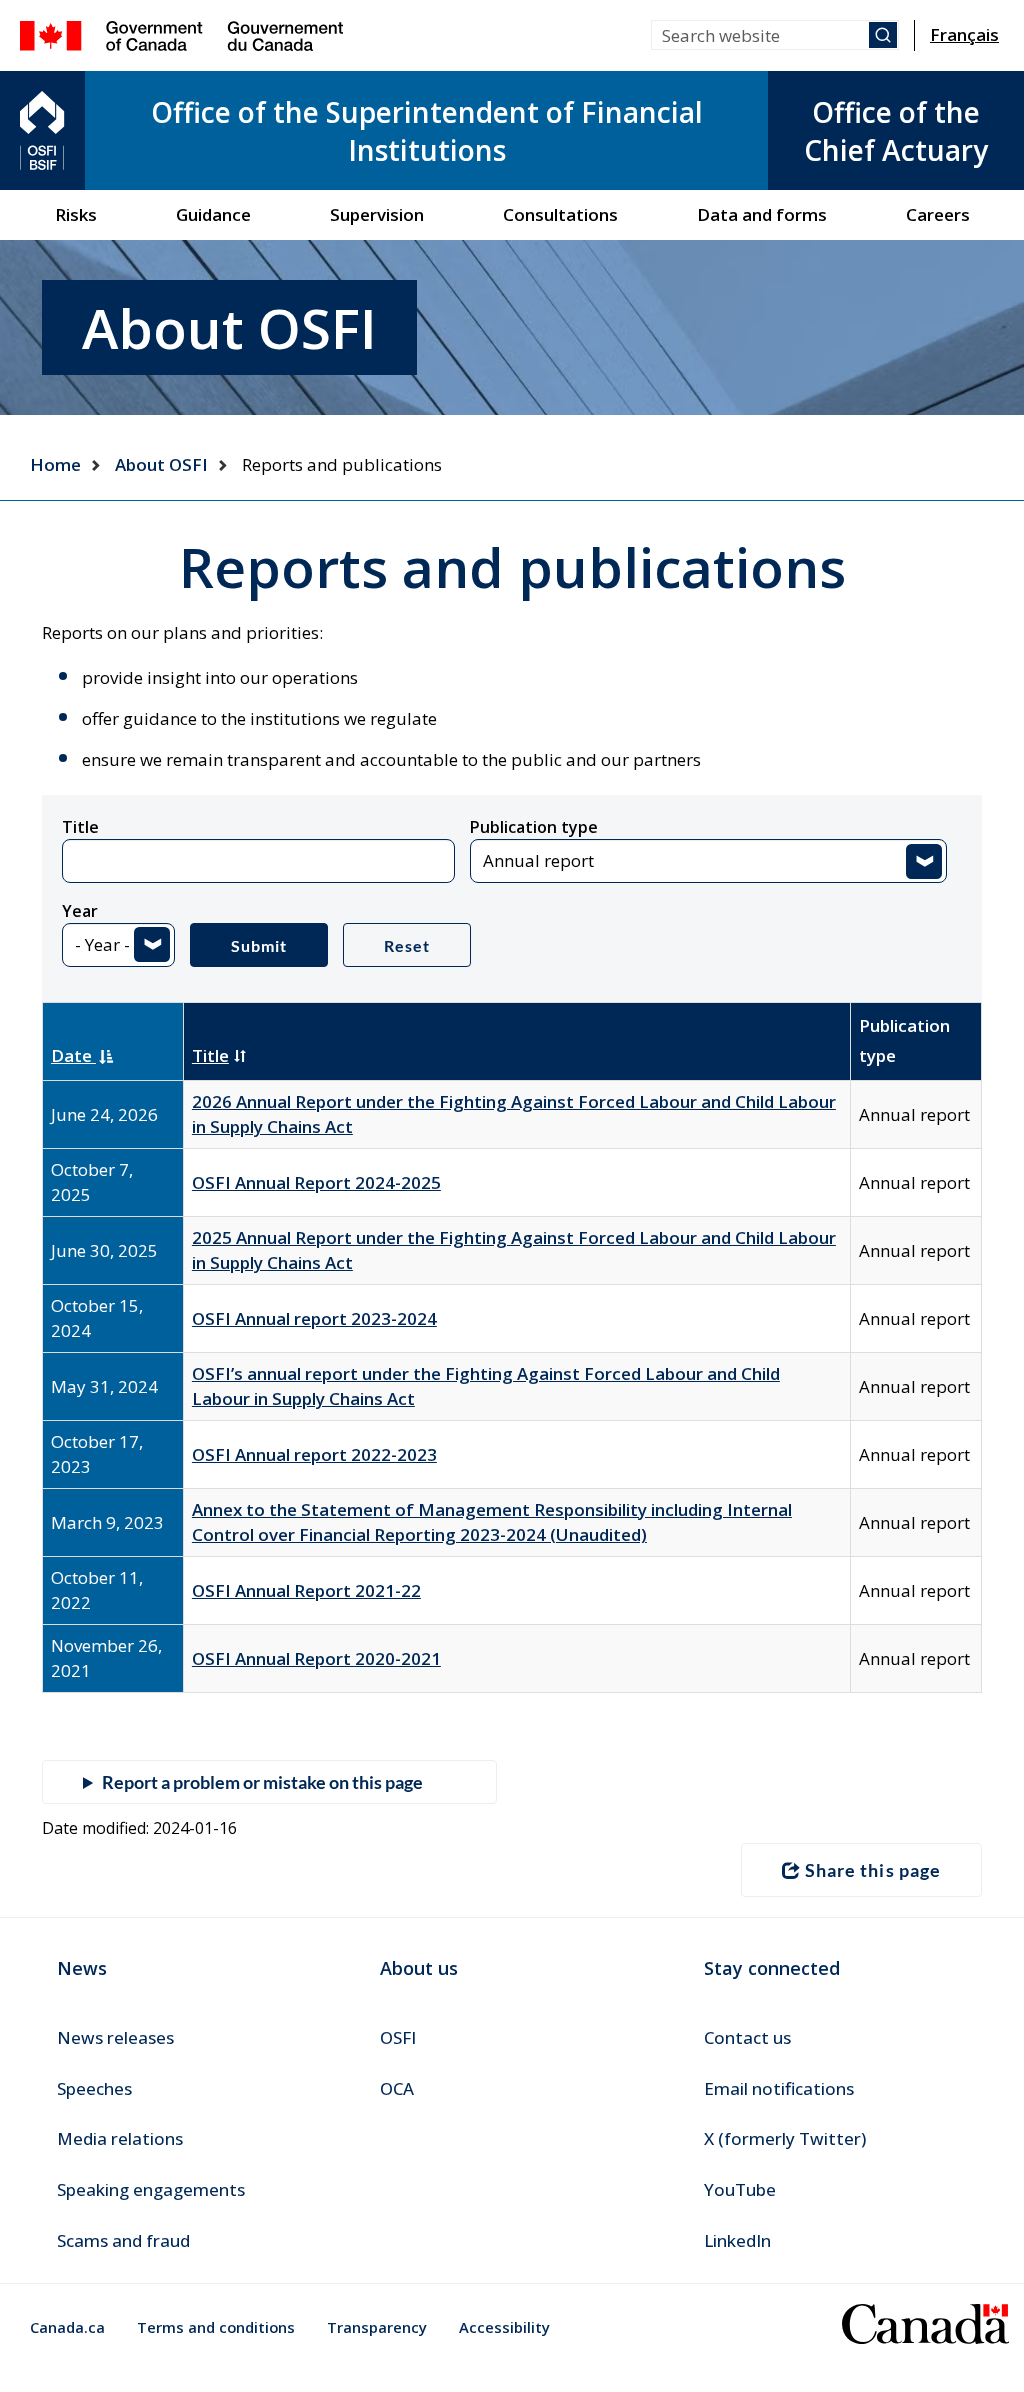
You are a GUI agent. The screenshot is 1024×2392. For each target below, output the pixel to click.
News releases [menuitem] (115, 2037)
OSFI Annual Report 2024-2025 (316, 1182)
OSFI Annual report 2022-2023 (314, 1454)
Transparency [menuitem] (377, 2327)
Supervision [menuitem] (377, 214)
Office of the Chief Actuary (896, 131)
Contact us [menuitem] (747, 2037)
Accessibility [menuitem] (504, 2327)
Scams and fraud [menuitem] (123, 2240)
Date (73, 1055)
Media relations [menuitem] (120, 2138)
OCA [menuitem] (397, 2088)
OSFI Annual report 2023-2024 (314, 1318)
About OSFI (161, 464)
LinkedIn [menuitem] (737, 2240)
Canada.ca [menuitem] (67, 2327)
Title (80, 827)
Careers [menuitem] (938, 214)
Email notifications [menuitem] (779, 2088)
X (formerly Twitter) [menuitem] (785, 2138)
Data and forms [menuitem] (762, 214)
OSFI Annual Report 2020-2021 (316, 1658)
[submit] (883, 35)
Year (80, 911)
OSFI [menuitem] (398, 2037)
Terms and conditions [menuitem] (216, 2327)
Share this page (873, 1870)
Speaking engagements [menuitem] (151, 2189)
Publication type (534, 827)
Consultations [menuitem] (560, 214)
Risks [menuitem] (76, 214)
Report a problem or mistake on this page (262, 1782)
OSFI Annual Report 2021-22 (306, 1590)
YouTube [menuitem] (740, 2189)
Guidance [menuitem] (213, 214)
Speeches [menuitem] (94, 2088)
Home (55, 464)
